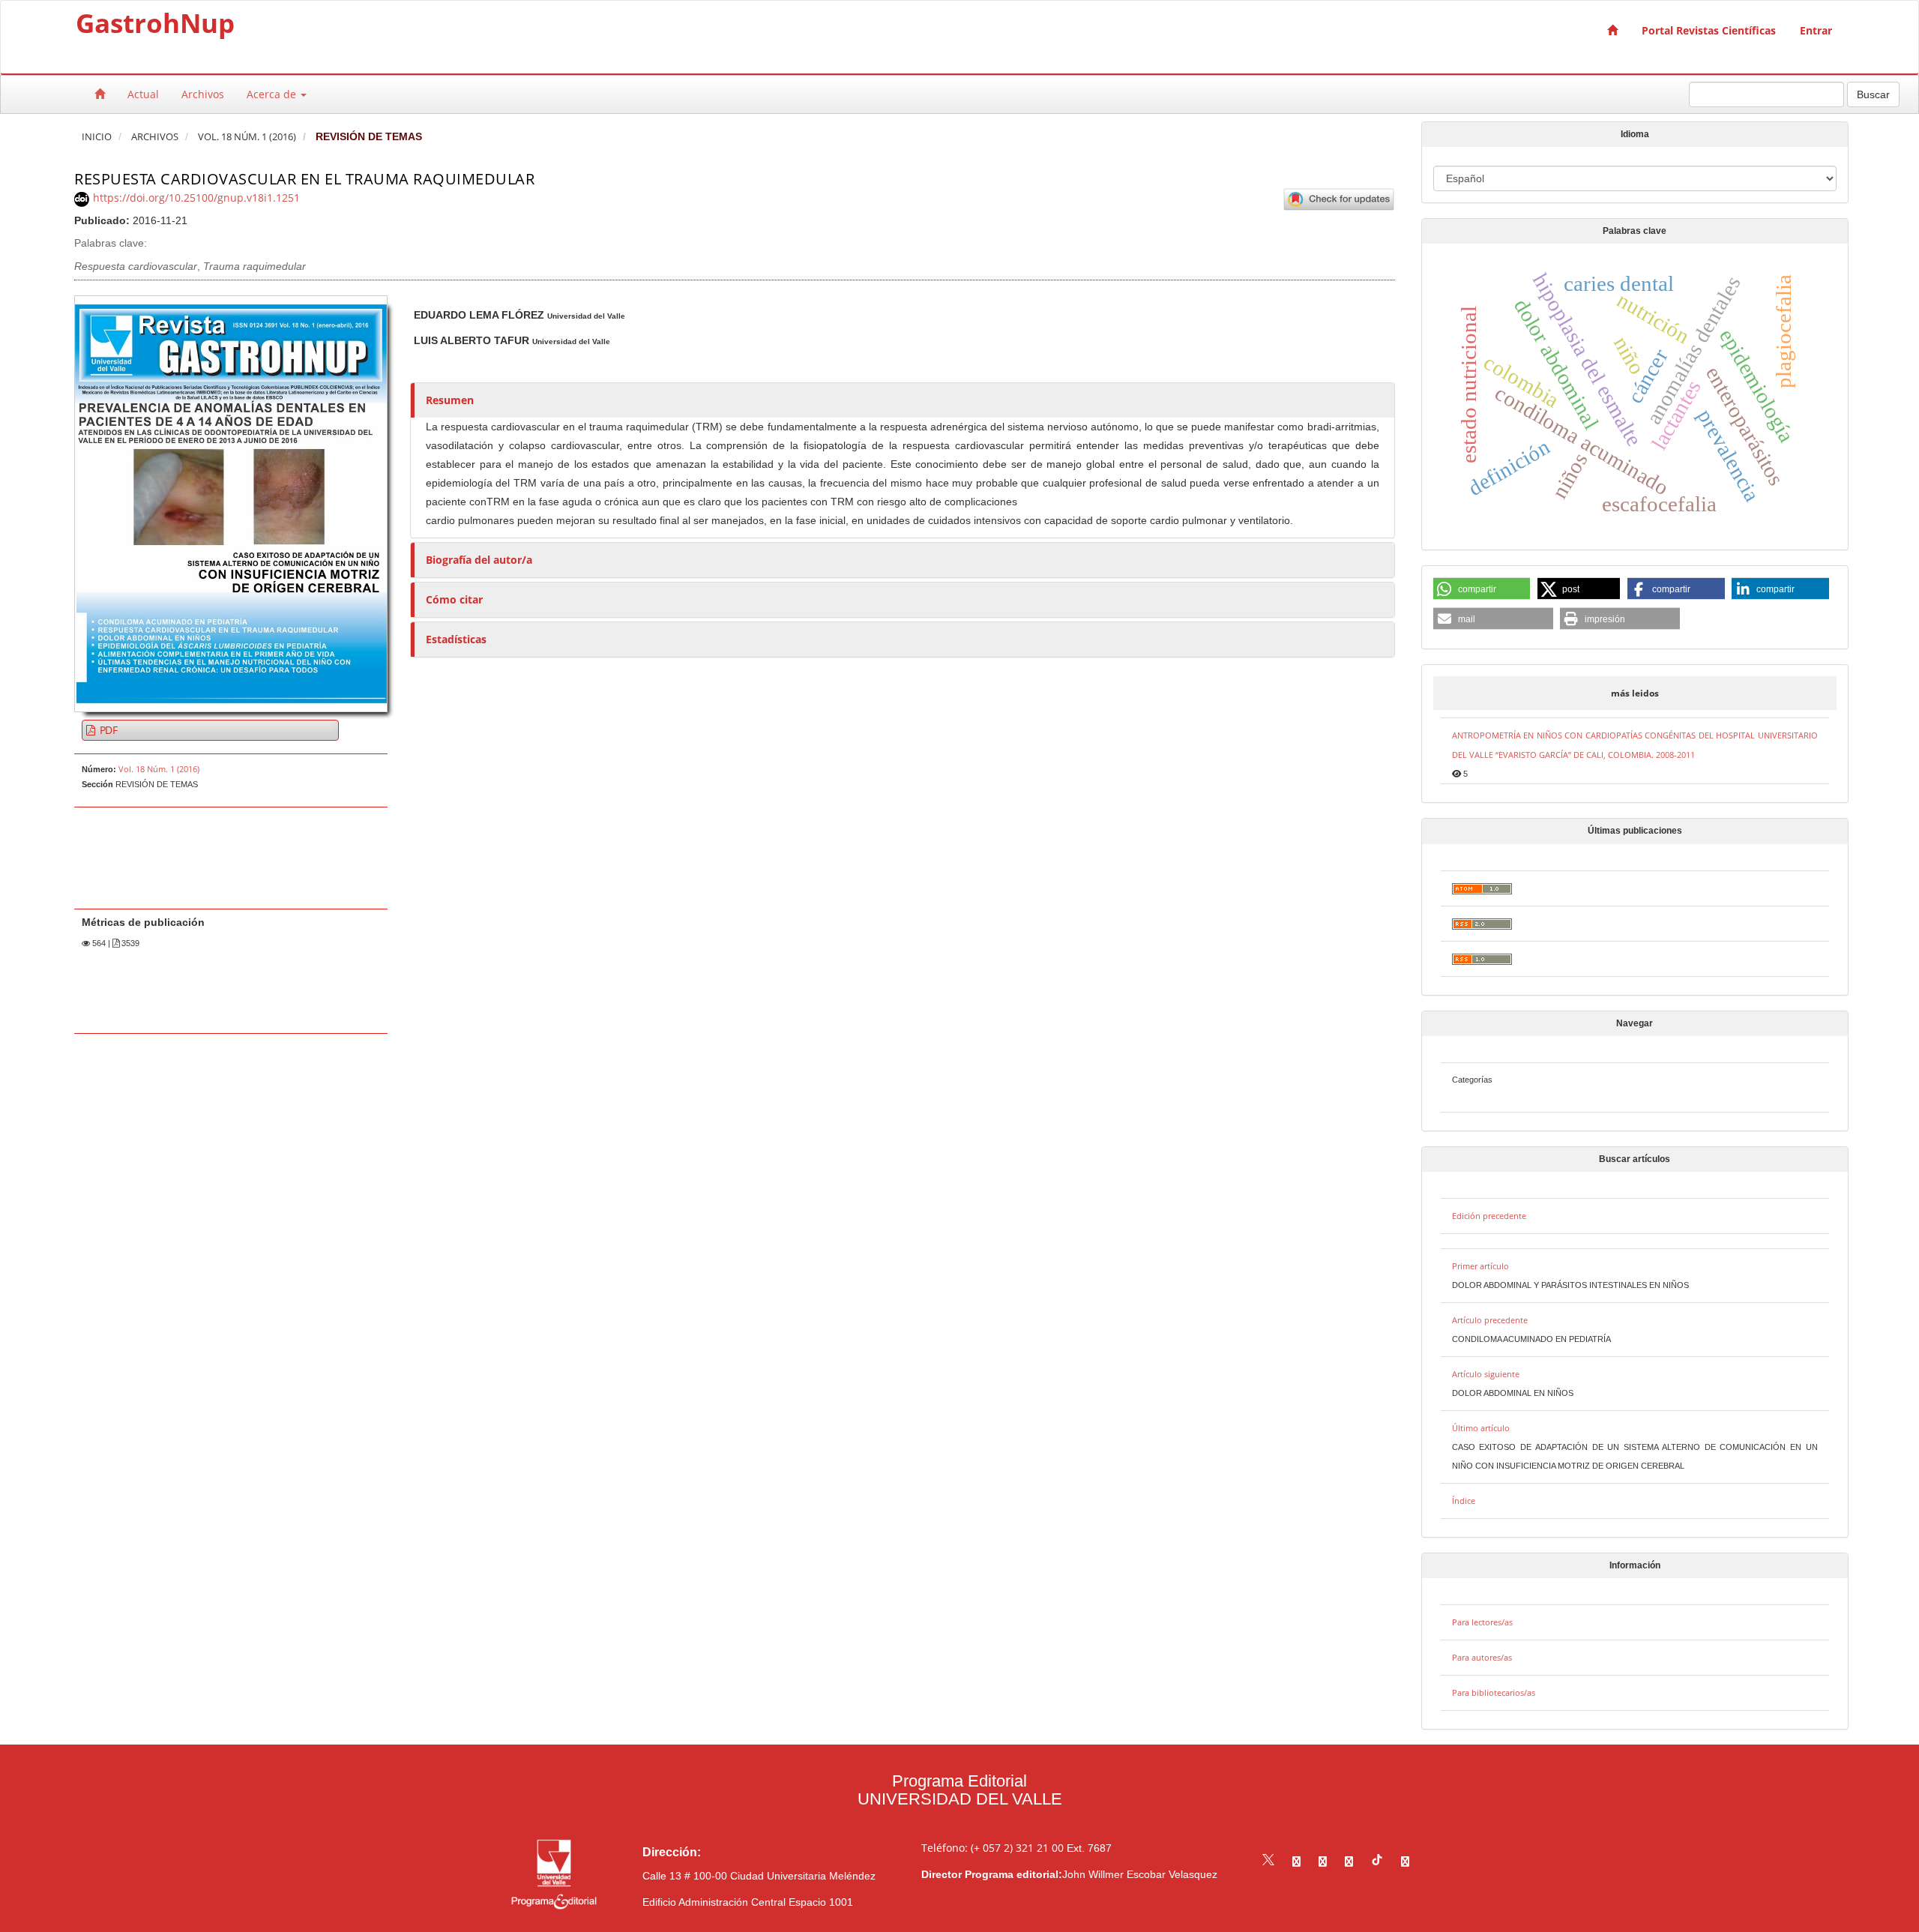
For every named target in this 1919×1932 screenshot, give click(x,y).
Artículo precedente (1490, 1320)
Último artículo (1481, 1428)
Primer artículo (1480, 1266)
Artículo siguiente (1486, 1374)
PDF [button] (107, 730)
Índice (1464, 1501)
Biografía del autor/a (479, 560)
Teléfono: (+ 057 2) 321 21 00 (992, 1848)
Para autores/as (1482, 1657)
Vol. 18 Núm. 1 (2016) (247, 137)
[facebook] (1296, 1861)
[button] (1482, 589)
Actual (143, 94)
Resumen (450, 400)
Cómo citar (454, 599)
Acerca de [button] (273, 94)
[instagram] (1323, 1861)
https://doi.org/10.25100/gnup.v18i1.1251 (196, 198)
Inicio (97, 137)
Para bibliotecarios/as (1494, 1692)
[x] (1268, 1861)
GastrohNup (155, 26)
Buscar (1873, 94)
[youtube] (1349, 1861)
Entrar (1816, 30)
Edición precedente (1489, 1216)
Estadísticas (456, 639)
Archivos (203, 94)
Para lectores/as (1482, 1622)
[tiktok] (1377, 1861)
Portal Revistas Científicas (1709, 30)
